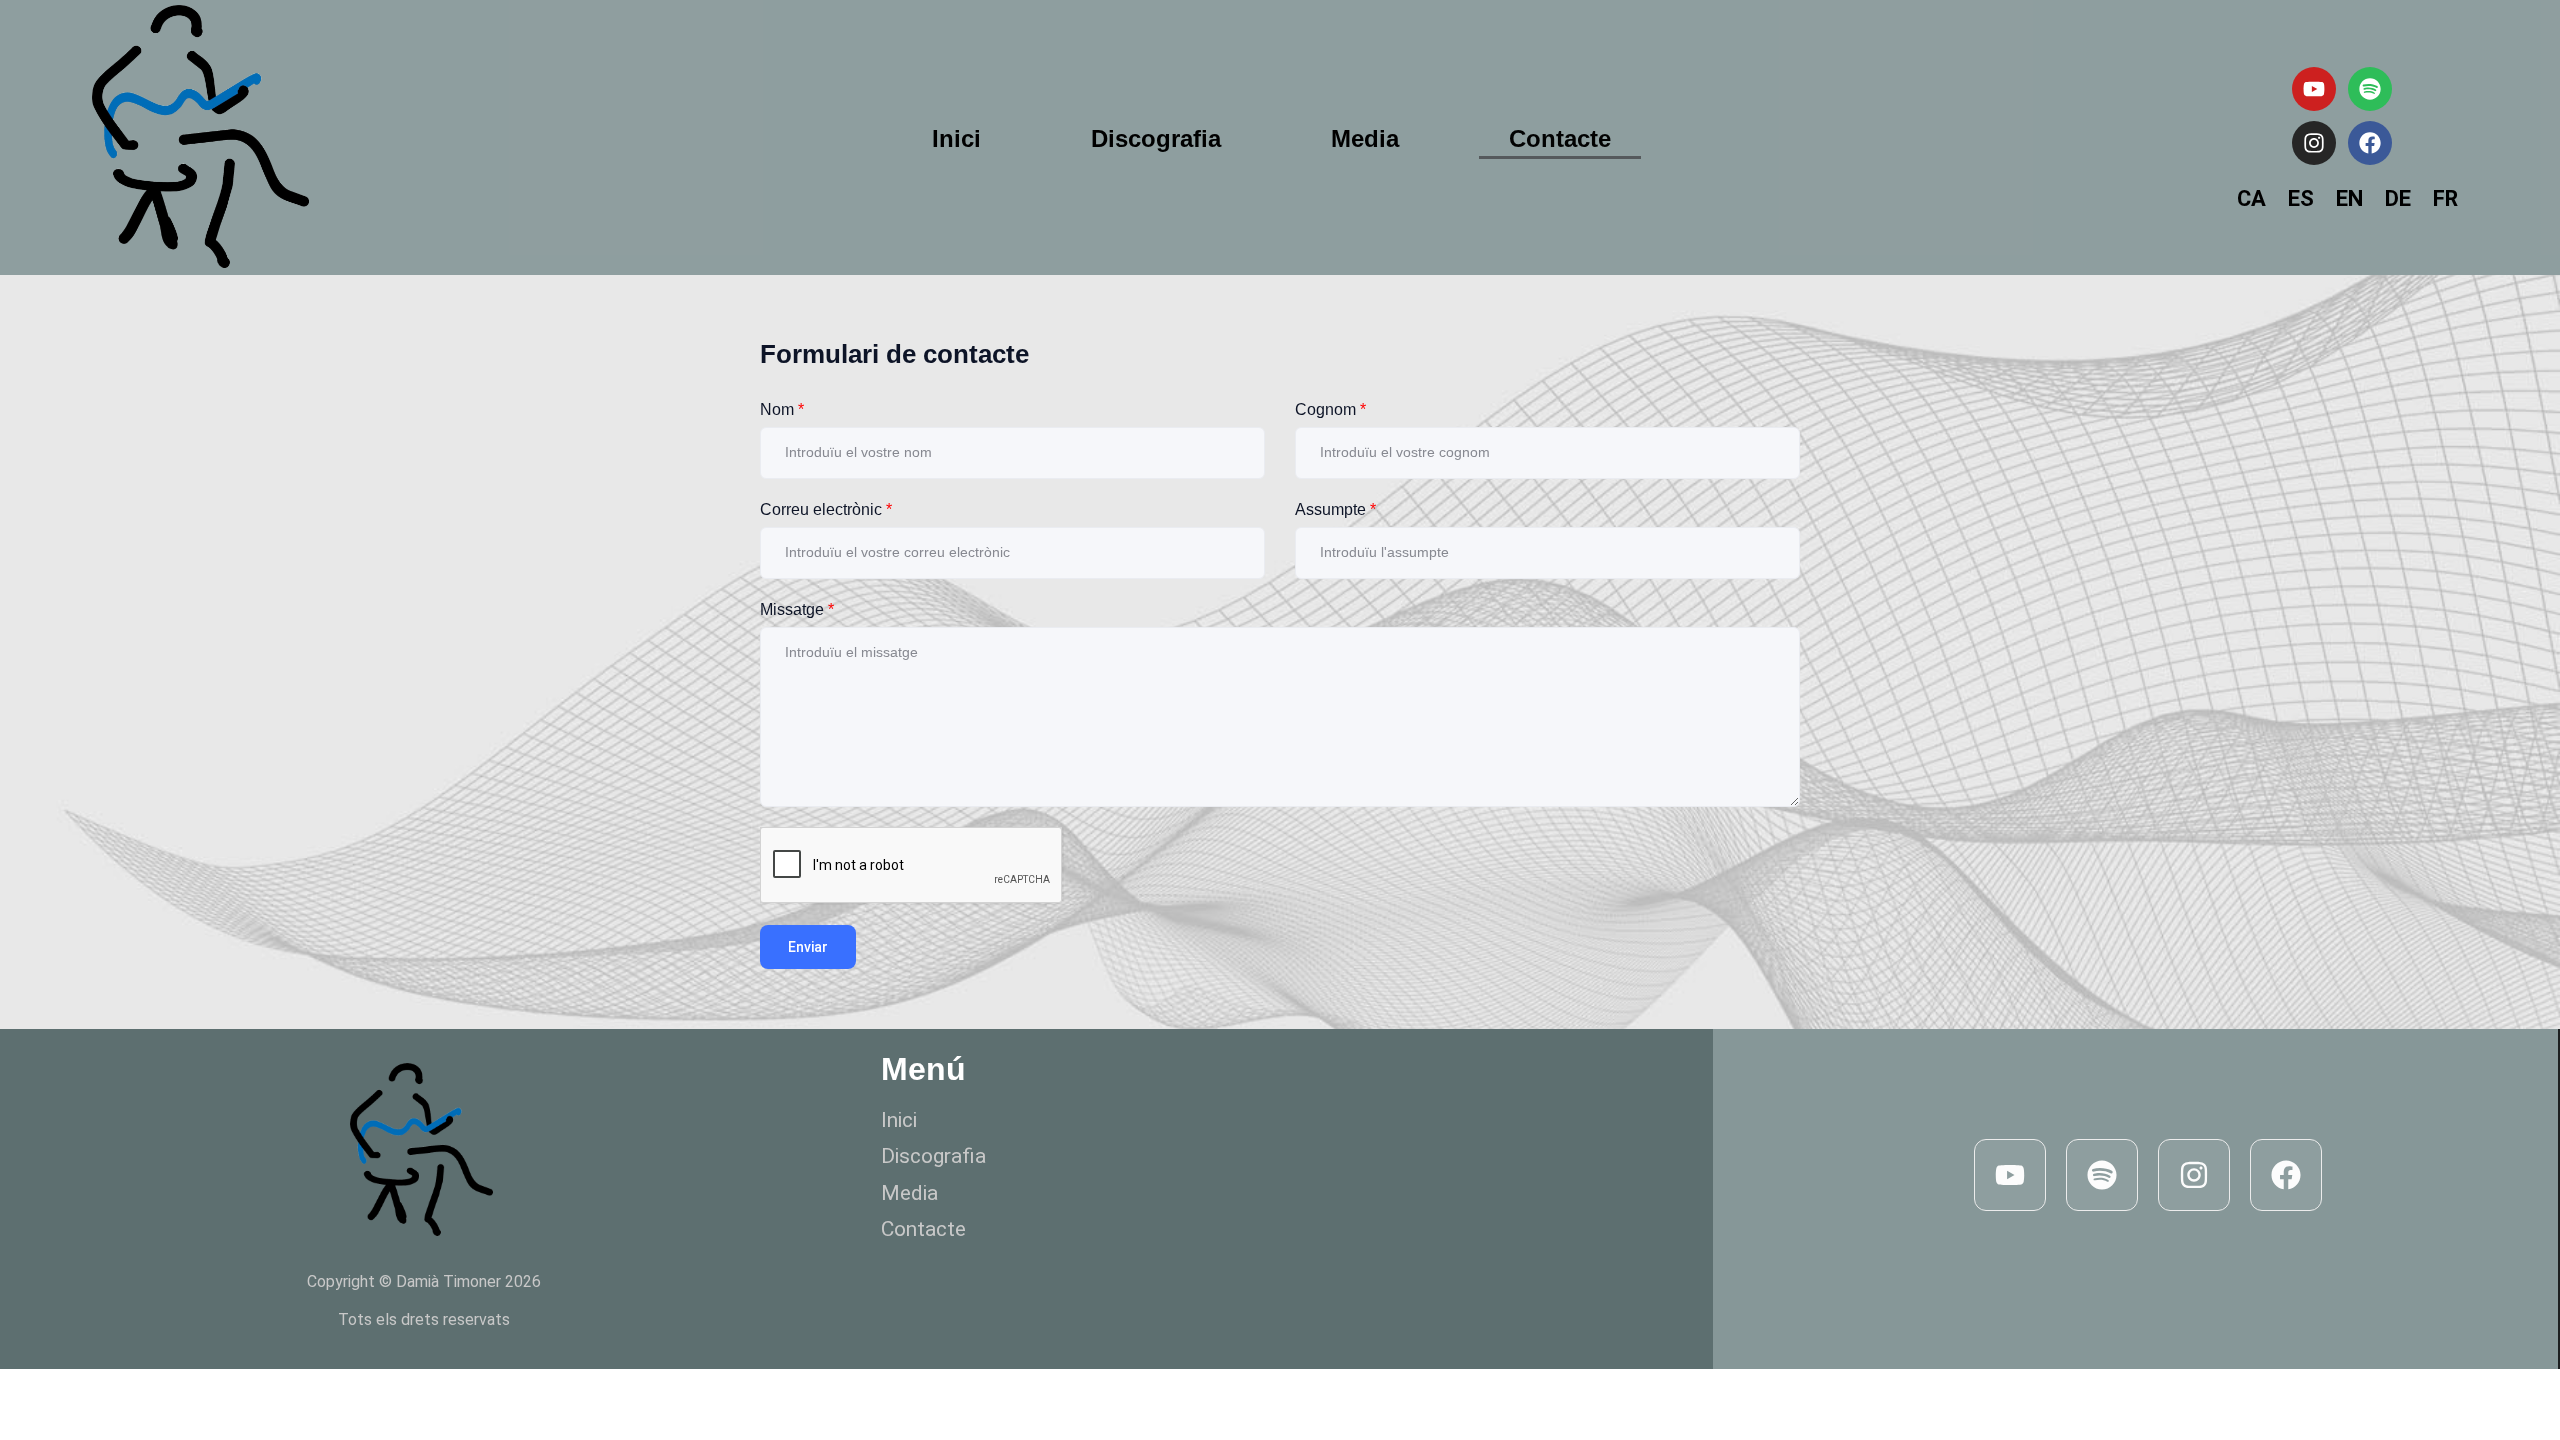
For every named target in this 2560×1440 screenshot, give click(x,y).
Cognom (1330, 409)
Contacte (1560, 138)
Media (1365, 138)
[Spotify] (2370, 89)
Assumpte (1335, 509)
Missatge (797, 609)
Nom (782, 409)
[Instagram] (2314, 143)
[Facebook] (2370, 143)
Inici (956, 138)
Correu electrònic (826, 509)
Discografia (1156, 138)
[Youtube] (2314, 89)
